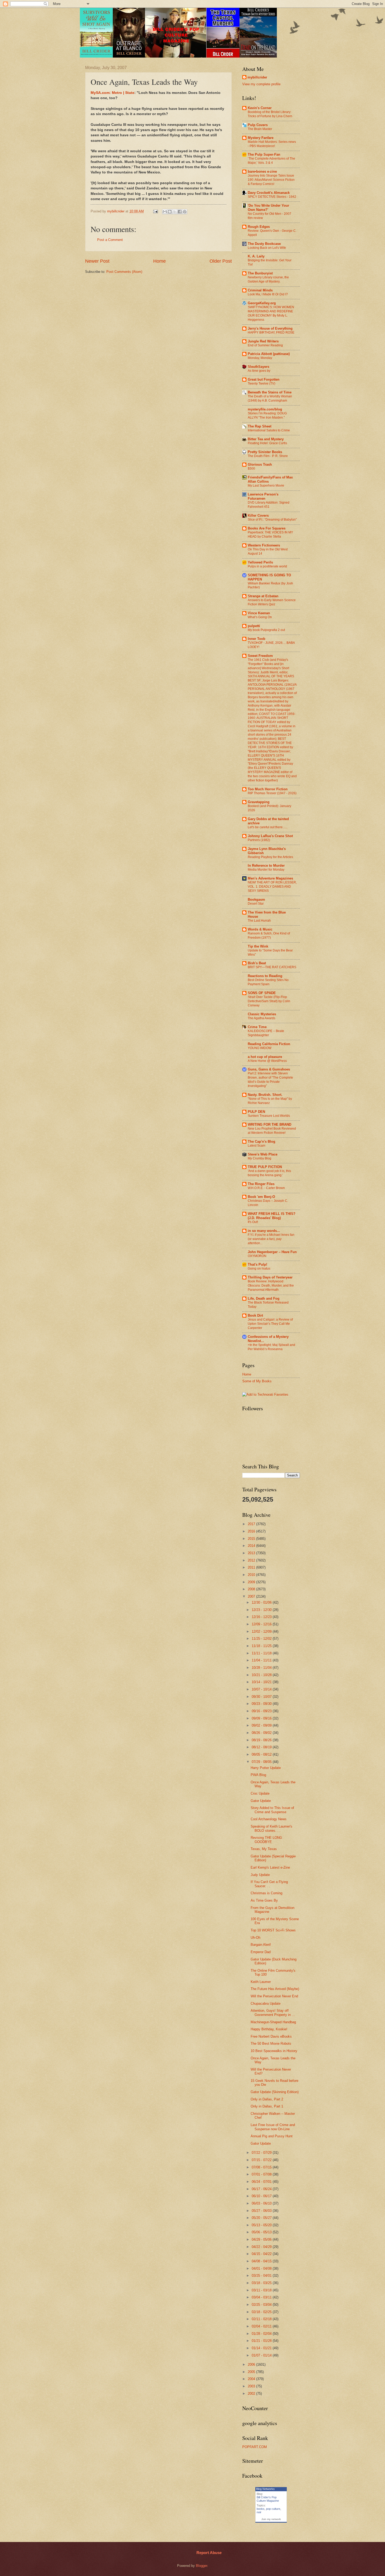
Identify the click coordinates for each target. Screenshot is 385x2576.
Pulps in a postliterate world (267, 566)
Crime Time (257, 1027)
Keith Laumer (261, 1982)
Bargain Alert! (261, 1945)
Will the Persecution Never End (274, 1996)
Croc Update (260, 1793)
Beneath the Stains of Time (270, 392)
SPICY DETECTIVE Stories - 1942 (272, 197)
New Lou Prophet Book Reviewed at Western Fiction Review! (272, 1131)
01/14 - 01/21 (262, 2348)
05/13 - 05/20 (262, 2225)
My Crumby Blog (260, 1158)
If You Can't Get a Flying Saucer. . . (269, 1884)
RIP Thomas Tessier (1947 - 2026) (272, 793)
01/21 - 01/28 (262, 2341)
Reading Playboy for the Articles (270, 857)
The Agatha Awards (262, 1018)
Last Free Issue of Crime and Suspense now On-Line (273, 2127)
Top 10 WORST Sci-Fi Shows (273, 1930)
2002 (252, 2394)
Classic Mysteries (262, 1014)
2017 (252, 1524)
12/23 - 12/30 (262, 1610)
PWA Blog (258, 1775)
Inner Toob (257, 639)
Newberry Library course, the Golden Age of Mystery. (268, 279)
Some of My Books (257, 1381)
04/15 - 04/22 (262, 2254)
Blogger (202, 2566)
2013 (252, 1553)
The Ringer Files (261, 1184)
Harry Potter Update (266, 1768)
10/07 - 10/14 (262, 1689)
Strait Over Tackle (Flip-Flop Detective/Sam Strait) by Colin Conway (269, 1001)
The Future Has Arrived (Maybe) (275, 1989)
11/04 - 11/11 (262, 1660)
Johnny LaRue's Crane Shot (270, 836)
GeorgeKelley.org (262, 303)
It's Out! (253, 1222)
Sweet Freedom (260, 656)
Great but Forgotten (264, 379)
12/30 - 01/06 (262, 1602)
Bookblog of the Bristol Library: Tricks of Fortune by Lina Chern (270, 114)
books (261, 2509)
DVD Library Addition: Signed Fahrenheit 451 (269, 505)
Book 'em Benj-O (261, 1197)
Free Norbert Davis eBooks (271, 2036)
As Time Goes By (264, 1900)
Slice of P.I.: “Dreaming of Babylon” (272, 520)
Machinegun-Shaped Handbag (273, 2022)
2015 (252, 1539)
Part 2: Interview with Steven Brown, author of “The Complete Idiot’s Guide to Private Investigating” (270, 1080)
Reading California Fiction (269, 1044)
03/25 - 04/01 (262, 2276)
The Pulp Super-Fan (264, 154)
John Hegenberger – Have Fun (272, 1252)
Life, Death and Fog (264, 1298)
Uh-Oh (255, 1938)
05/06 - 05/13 (262, 2232)
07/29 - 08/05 (262, 1762)
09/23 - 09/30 (262, 1704)
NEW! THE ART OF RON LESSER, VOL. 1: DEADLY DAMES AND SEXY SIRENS (272, 887)
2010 (252, 1575)
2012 (252, 1560)
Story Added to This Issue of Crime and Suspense (272, 1810)
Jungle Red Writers (263, 341)
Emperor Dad (261, 1952)
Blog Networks (265, 2489)
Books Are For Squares (267, 528)
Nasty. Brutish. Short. (265, 1095)
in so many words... (264, 1231)
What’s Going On (260, 617)
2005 (252, 2372)
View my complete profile (261, 84)
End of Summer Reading (265, 345)
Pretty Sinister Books (265, 452)
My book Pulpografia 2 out (266, 630)
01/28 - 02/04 (262, 2334)
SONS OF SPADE (262, 993)
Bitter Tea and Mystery (266, 439)
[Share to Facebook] (180, 212)
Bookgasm (256, 900)
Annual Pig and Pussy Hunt (272, 2136)
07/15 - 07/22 (262, 2160)
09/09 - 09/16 (262, 1718)
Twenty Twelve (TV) (262, 384)
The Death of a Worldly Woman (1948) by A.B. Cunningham (270, 398)
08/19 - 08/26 (262, 1740)
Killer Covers (258, 515)
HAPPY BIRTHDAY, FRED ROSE (271, 332)
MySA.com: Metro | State (112, 93)
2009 (252, 1582)
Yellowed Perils (260, 562)
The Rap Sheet (260, 426)
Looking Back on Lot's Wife (267, 248)
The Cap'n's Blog (262, 1142)
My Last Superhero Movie (266, 486)
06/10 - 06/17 (262, 2196)
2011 (252, 1567)
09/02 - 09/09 (262, 1725)
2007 (252, 1596)
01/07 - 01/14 (262, 2355)
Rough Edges (259, 227)
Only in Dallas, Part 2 (267, 2099)
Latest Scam (257, 1146)
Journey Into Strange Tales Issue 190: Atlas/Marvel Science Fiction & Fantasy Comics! (271, 180)
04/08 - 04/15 (262, 2261)
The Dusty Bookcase (264, 244)
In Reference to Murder (266, 866)
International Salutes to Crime (269, 430)
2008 (252, 1589)
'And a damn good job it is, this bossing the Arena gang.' (269, 1173)
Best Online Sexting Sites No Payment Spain (268, 982)
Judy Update (260, 1875)
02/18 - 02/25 (262, 2312)
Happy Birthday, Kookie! (269, 2029)
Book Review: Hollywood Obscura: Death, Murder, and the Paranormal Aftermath (271, 1286)
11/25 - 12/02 (262, 1639)
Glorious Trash (260, 464)
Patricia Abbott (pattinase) (269, 354)
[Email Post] (155, 211)
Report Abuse (209, 2553)
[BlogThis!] (170, 212)
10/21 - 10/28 (262, 1675)
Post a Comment (110, 240)
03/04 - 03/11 (262, 2297)
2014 (252, 1546)
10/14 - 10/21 (262, 1682)
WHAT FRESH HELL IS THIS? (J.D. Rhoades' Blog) (272, 1216)
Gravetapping (259, 802)
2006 (252, 2364)
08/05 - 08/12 (262, 1754)
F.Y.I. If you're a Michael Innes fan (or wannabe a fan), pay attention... (271, 1239)
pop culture (273, 2509)
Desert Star (256, 904)
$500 (251, 469)
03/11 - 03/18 (262, 2290)
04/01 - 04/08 (262, 2268)
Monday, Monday (260, 358)
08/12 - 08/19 (262, 1747)
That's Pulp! (257, 1264)
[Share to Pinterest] (185, 212)
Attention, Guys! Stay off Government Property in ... (273, 2013)
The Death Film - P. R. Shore (268, 456)
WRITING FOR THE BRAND (269, 1124)
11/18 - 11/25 (262, 1646)
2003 (252, 2386)
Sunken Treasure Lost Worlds (269, 1116)
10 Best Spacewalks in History (274, 2051)
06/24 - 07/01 (262, 2182)
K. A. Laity (256, 256)
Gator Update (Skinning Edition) (275, 2092)
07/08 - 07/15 (262, 2167)
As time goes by (259, 371)
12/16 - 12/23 (262, 1617)
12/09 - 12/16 (262, 1624)
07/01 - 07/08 (262, 2174)
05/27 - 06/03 (262, 2211)
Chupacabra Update (266, 2003)
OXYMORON (257, 1256)
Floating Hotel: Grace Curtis (267, 443)
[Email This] (165, 212)
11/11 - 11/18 (262, 1653)
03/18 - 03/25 (262, 2283)
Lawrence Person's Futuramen (263, 496)
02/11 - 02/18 (262, 2319)
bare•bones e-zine (262, 171)
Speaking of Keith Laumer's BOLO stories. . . (271, 1828)
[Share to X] (175, 212)
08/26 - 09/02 (262, 1733)
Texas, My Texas (264, 1849)
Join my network (271, 2519)
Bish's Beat (257, 963)
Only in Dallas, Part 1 (267, 2106)
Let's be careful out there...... (268, 827)
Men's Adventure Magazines (270, 878)
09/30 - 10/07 (262, 1697)
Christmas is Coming (266, 1893)
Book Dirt (255, 1315)
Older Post (221, 261)
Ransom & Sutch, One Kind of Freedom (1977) (269, 935)
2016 (252, 1531)
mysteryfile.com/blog (265, 409)
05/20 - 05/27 (262, 2218)
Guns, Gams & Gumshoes (269, 1069)
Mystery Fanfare (261, 138)
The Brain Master (260, 129)
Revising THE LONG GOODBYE (266, 1840)
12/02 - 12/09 (262, 1631)
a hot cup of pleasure (265, 1057)
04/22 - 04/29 (262, 2247)
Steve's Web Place (263, 1154)
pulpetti (254, 626)
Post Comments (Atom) (124, 272)
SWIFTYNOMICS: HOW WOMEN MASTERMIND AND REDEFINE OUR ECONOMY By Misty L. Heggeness (271, 313)
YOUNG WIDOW (260, 1048)
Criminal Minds (260, 290)
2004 (252, 2379)
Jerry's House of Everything (270, 328)
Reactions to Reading (265, 976)
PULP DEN (256, 1112)
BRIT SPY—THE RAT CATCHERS (272, 967)
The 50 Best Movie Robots (271, 2044)
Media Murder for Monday (266, 870)
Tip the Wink (258, 946)
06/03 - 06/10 (262, 2203)
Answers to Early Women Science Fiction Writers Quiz (272, 602)
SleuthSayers (258, 367)
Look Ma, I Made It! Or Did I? (268, 294)
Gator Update (261, 1801)
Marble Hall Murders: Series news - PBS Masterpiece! (272, 144)
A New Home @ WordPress (267, 1061)
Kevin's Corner (260, 108)
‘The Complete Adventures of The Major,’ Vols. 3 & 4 (271, 161)
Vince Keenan (259, 613)
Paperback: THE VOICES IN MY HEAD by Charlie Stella (270, 534)
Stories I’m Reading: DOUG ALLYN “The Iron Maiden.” (267, 415)
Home (159, 261)
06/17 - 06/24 (262, 2189)
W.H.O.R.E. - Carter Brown (266, 1188)
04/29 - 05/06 (262, 2239)
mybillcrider (257, 77)
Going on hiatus (259, 1269)
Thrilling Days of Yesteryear (270, 1277)
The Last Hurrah (259, 921)
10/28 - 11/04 (262, 1668)
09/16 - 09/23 (262, 1711)
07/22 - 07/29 (262, 2153)
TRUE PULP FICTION (265, 1167)
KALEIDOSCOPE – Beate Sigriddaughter (266, 1033)
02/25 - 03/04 (262, 2305)
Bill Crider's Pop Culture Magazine (268, 2499)
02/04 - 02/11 (262, 2326)
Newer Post (97, 261)
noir (259, 2512)
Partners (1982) (259, 840)
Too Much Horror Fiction (268, 789)
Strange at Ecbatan (263, 596)
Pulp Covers (258, 125)
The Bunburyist (260, 273)
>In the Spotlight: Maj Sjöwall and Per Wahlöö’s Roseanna (271, 1347)
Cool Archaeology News (269, 1819)
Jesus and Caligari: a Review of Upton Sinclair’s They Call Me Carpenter (270, 1324)
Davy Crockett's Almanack (269, 193)
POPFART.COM (255, 2447)
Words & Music (260, 929)
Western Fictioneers (264, 545)
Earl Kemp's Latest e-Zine (270, 1867)
